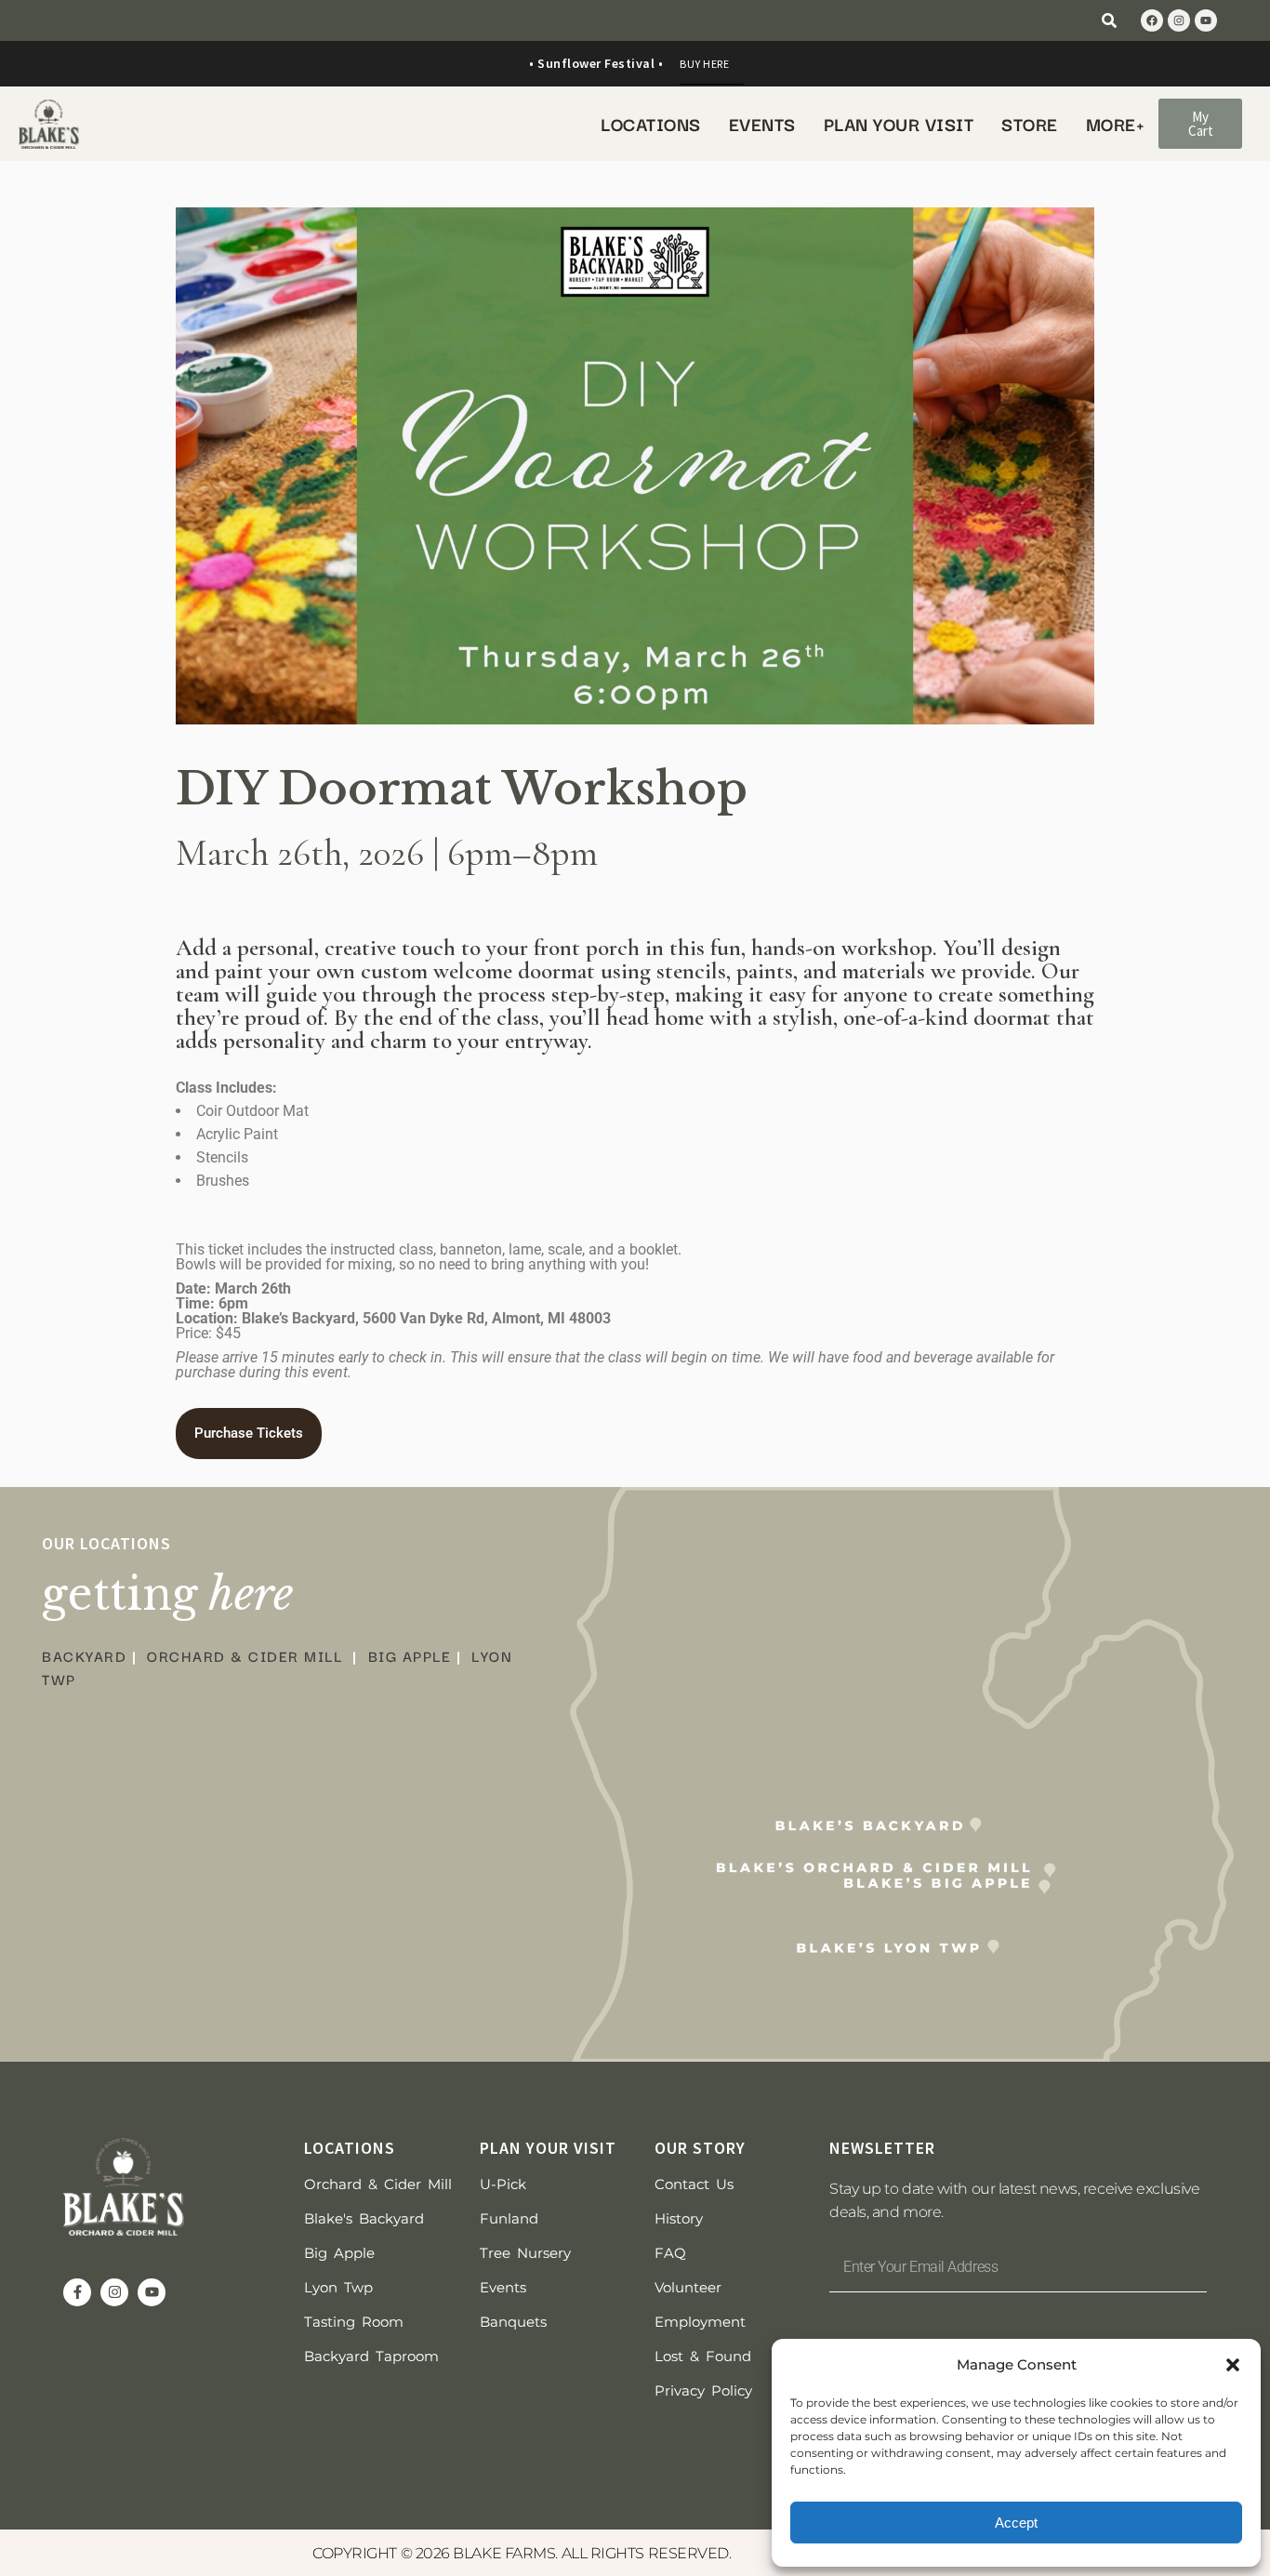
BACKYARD (84, 1655)
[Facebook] (1152, 20)
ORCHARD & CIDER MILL (245, 1655)
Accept (1016, 2523)
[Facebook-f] (77, 2292)
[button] (1233, 2365)
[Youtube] (1206, 20)
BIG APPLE (410, 1655)
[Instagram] (1179, 20)
